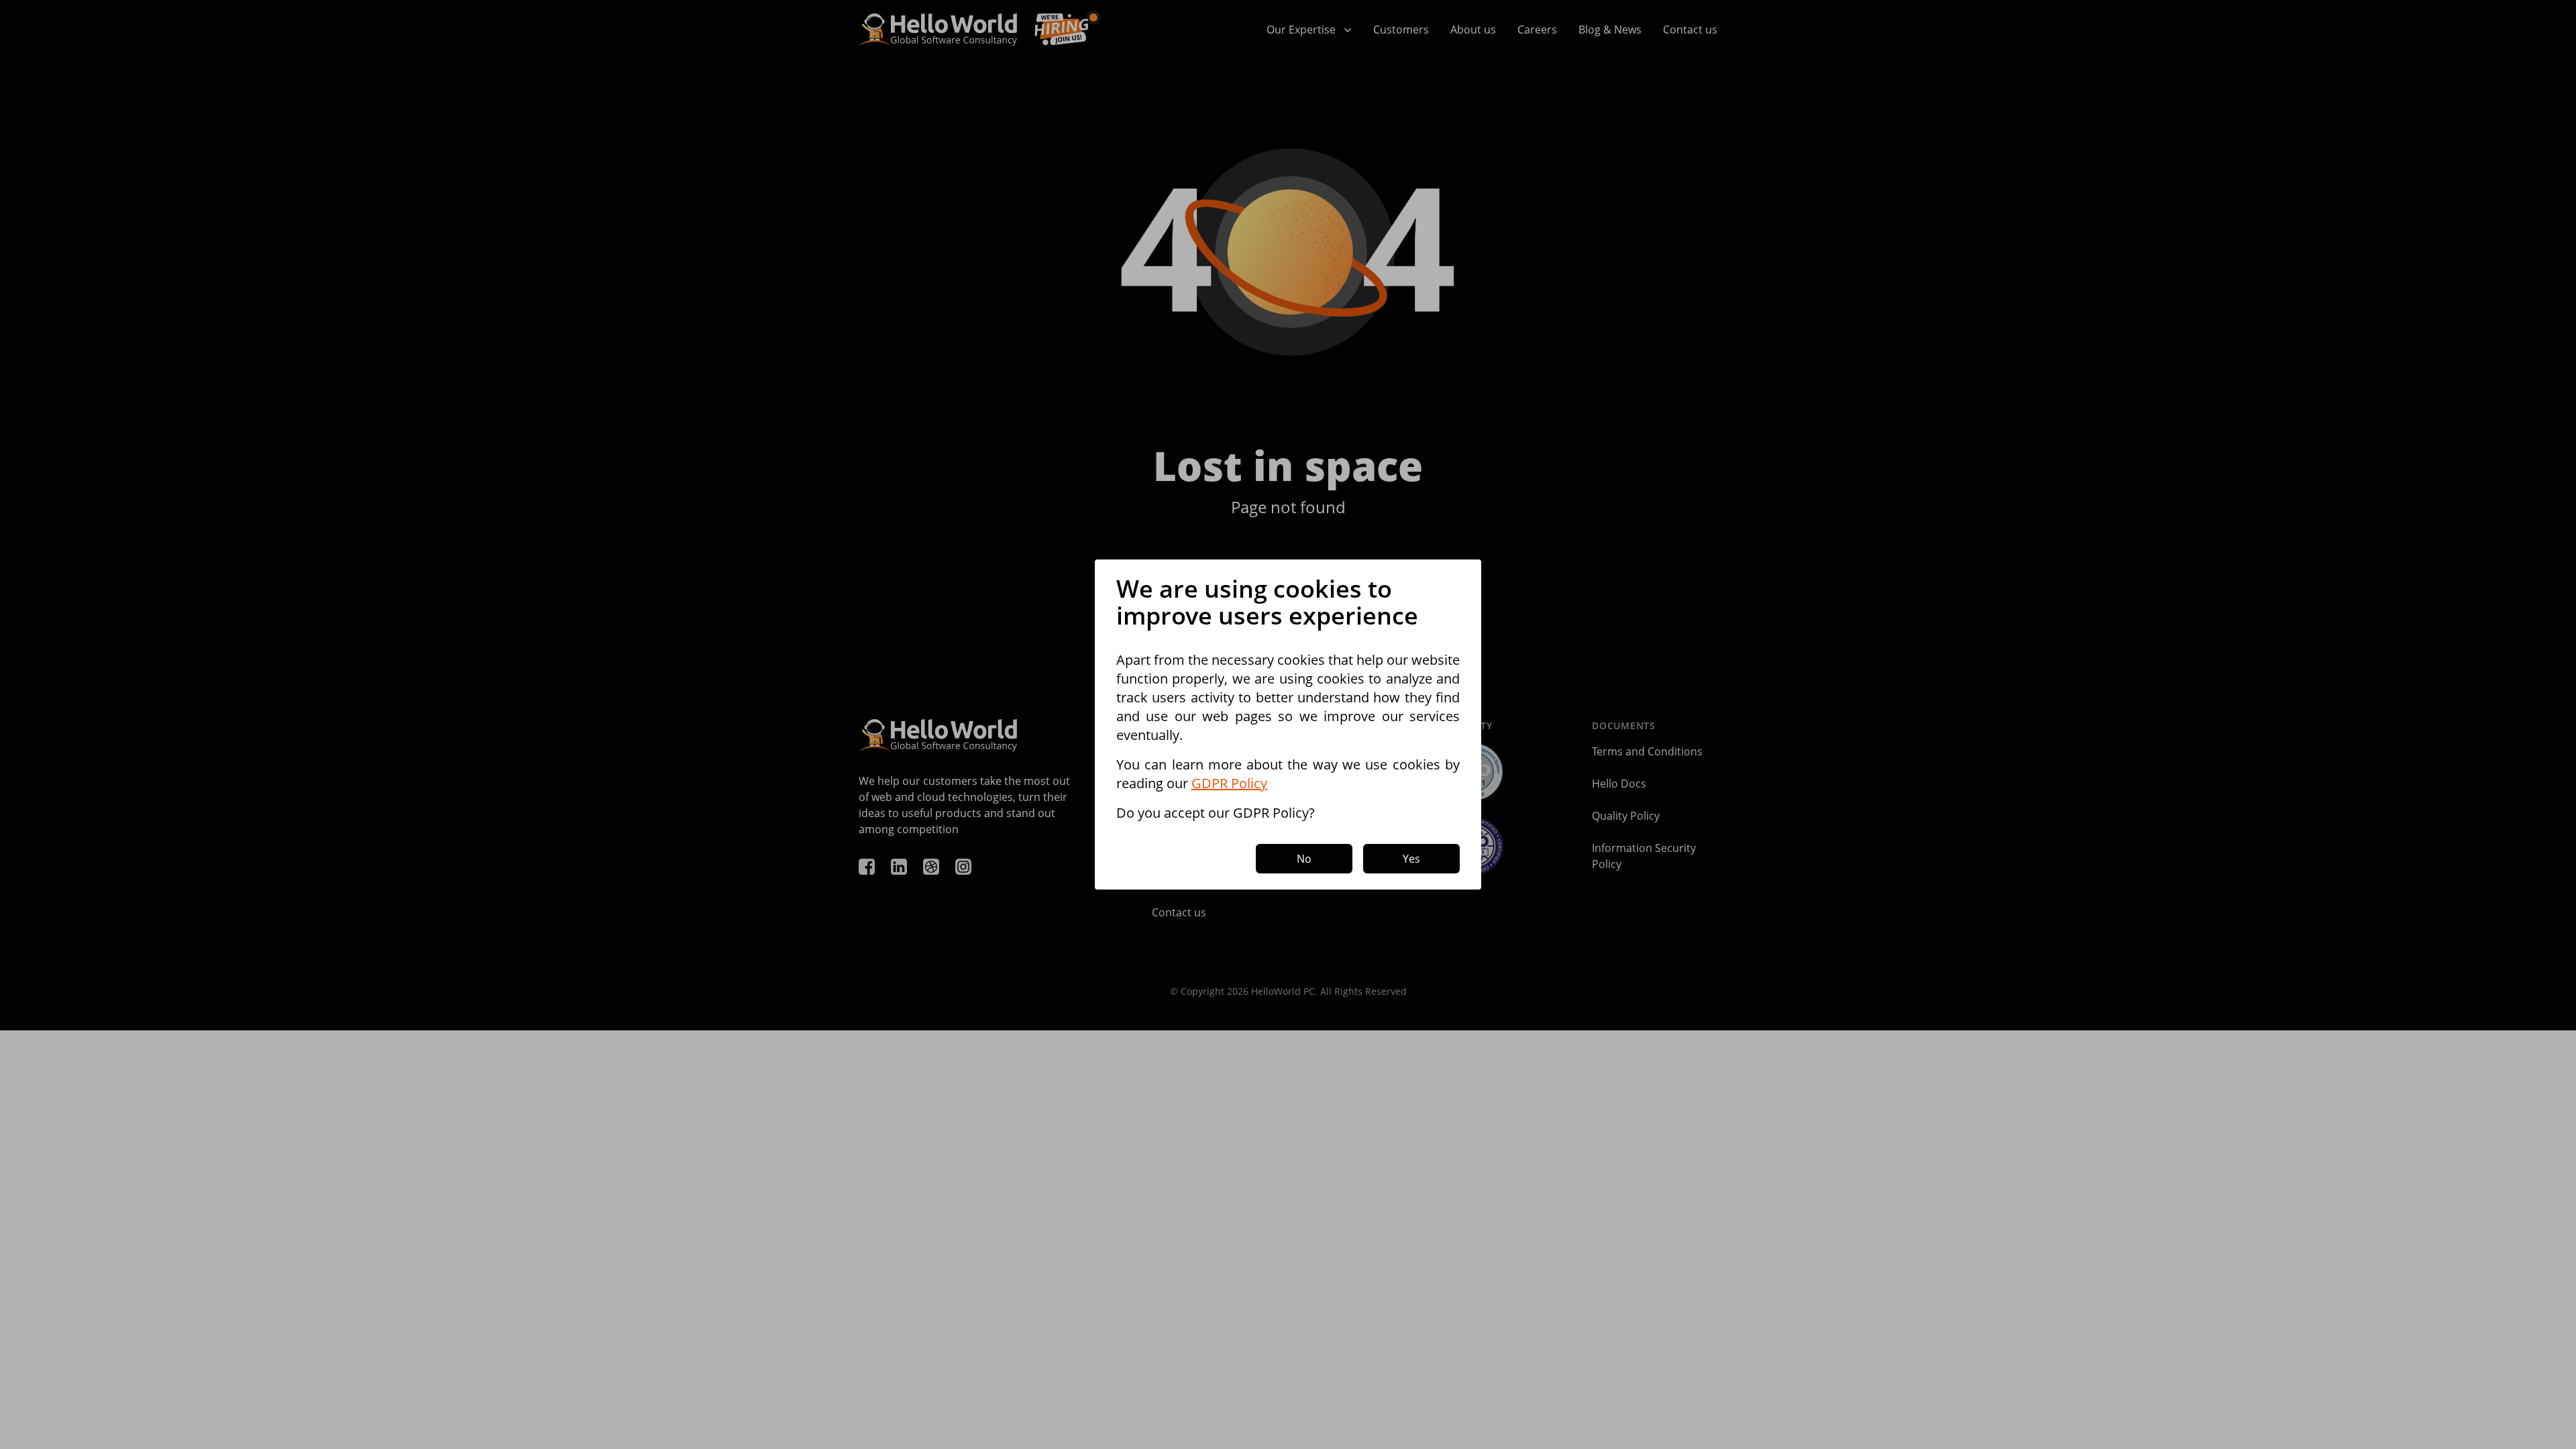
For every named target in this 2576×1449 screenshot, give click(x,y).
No (1304, 859)
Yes (1411, 859)
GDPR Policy (1229, 783)
